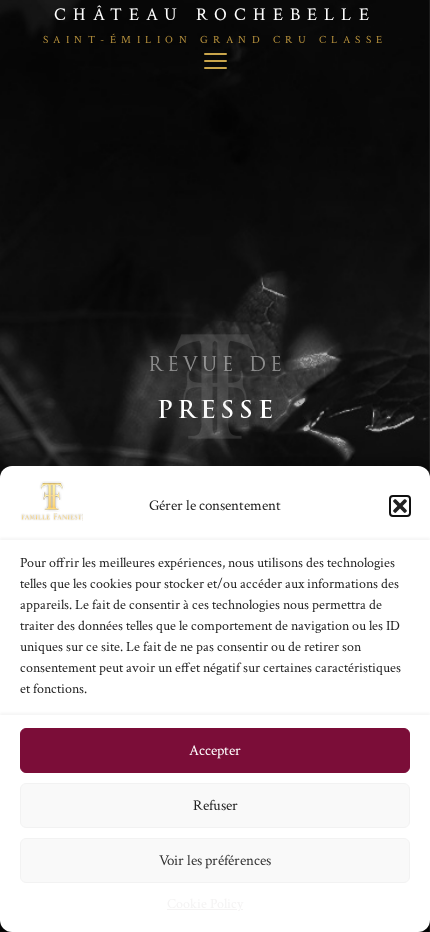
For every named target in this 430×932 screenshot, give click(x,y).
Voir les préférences (215, 860)
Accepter (215, 750)
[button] (400, 506)
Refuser (215, 805)
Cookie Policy (205, 904)
